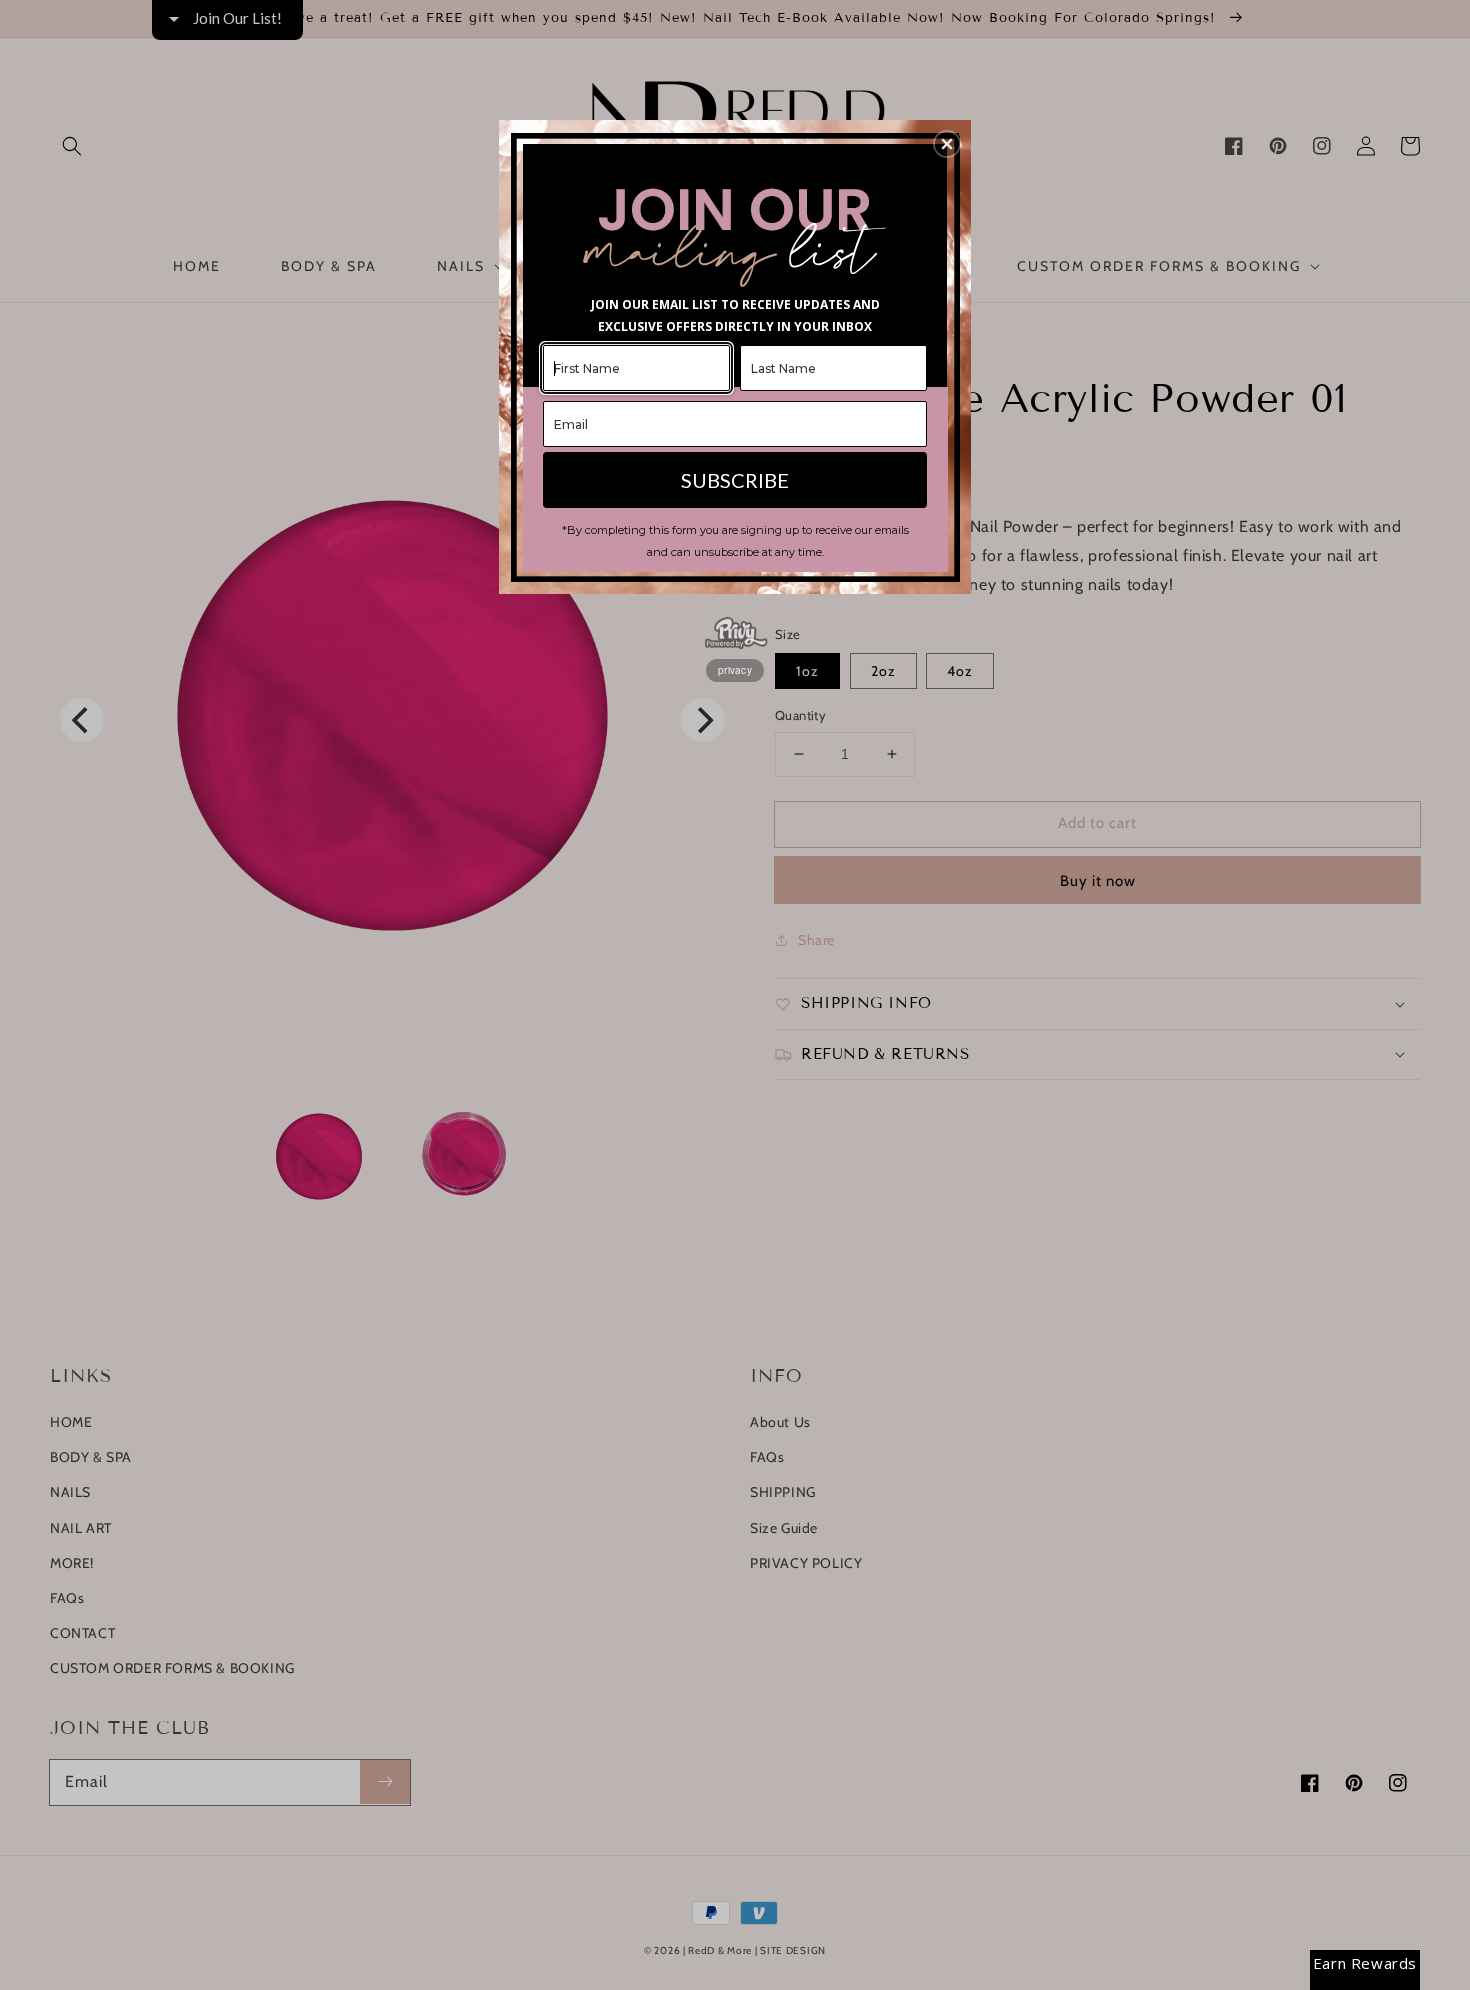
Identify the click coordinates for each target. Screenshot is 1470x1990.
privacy (735, 670)
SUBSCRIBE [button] (735, 480)
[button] (947, 144)
